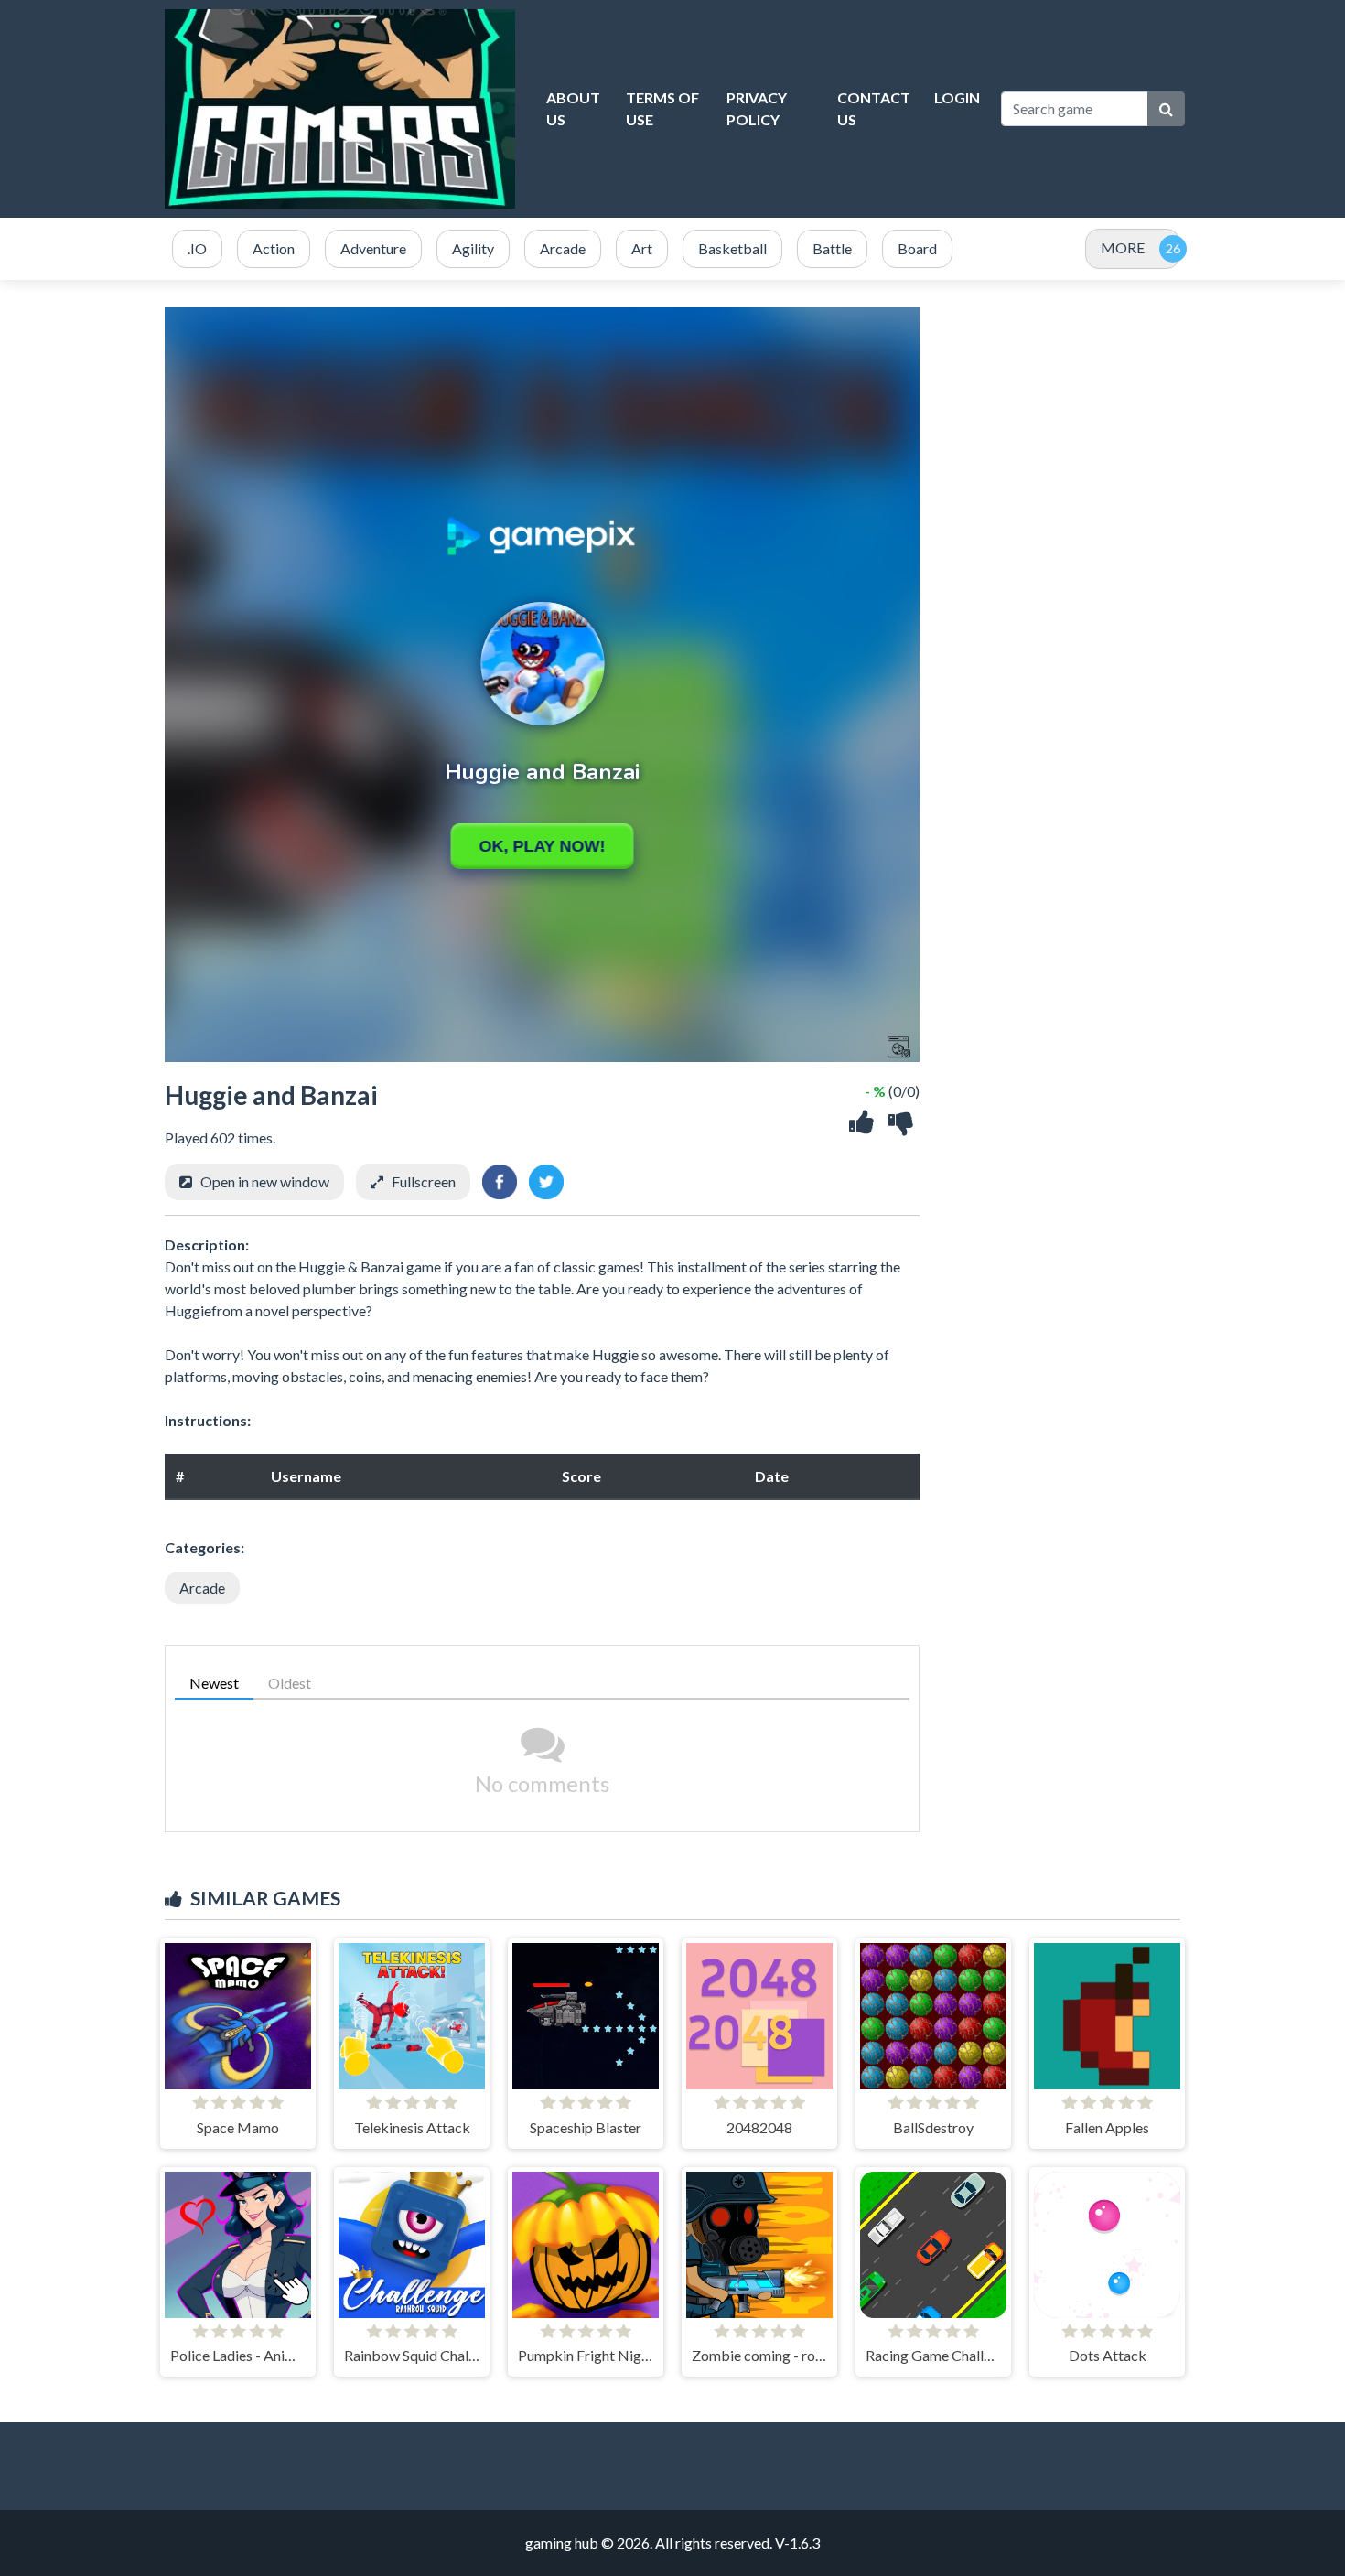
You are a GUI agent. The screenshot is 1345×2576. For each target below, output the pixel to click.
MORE (1123, 247)
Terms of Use (662, 108)
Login (957, 97)
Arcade (202, 1588)
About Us (573, 108)
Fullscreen (424, 1181)
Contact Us (874, 108)
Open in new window (265, 1181)
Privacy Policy (757, 108)
